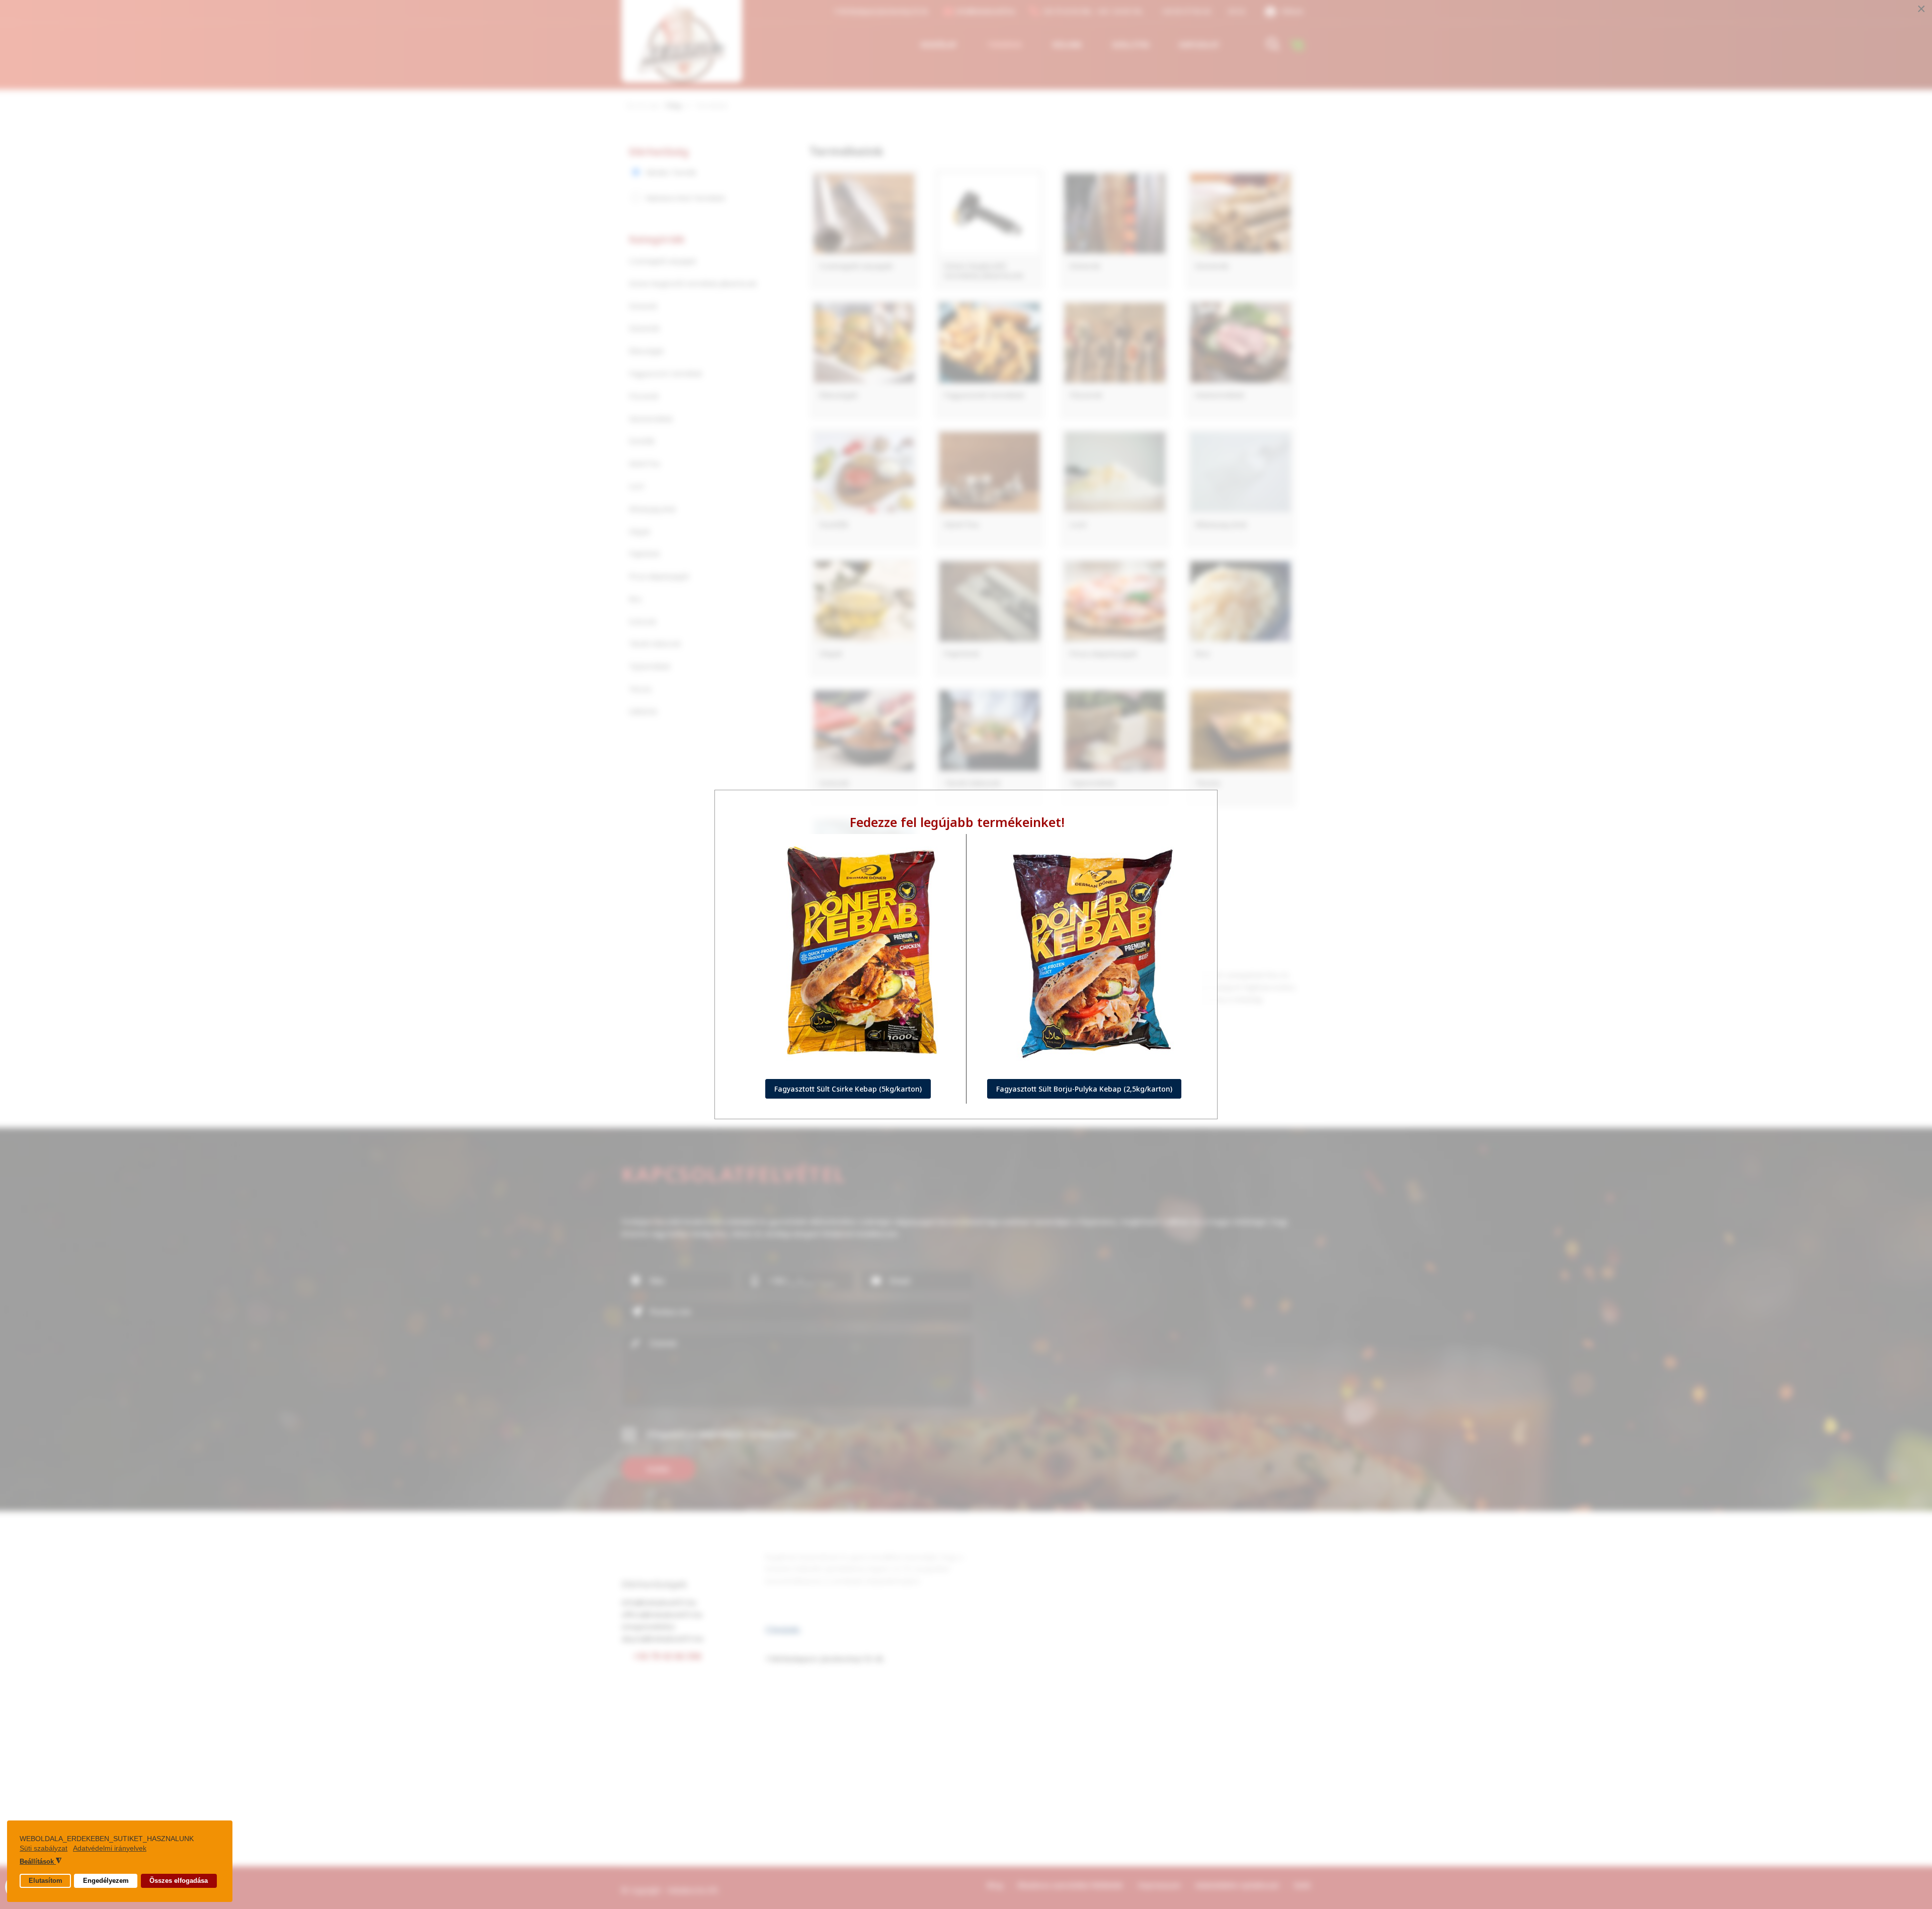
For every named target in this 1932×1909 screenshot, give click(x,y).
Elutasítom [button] (46, 1881)
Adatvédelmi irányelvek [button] (110, 1848)
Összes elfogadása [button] (179, 1881)
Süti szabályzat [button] (44, 1848)
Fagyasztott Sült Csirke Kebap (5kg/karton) (848, 1089)
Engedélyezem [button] (106, 1881)
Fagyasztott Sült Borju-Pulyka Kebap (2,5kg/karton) (1084, 1089)
